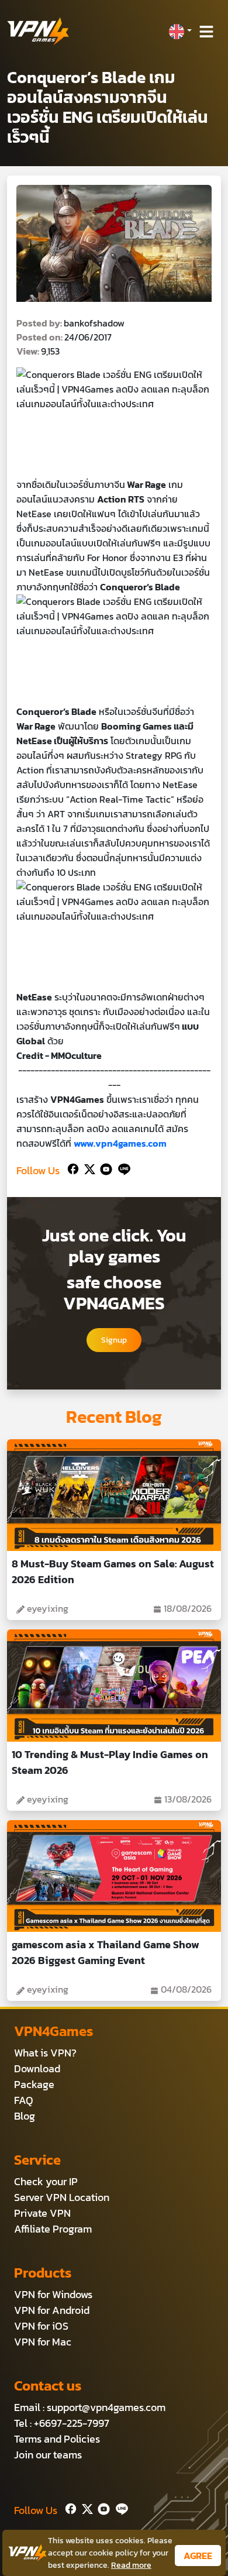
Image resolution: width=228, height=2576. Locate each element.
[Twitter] (87, 1168)
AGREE (198, 2556)
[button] (180, 32)
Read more (131, 2565)
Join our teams (48, 2455)
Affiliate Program (53, 2229)
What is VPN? (45, 2053)
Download (37, 2068)
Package (34, 2084)
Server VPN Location (62, 2197)
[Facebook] (72, 1168)
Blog (25, 2116)
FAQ (24, 2100)
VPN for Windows (53, 2294)
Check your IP (46, 2181)
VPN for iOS (41, 2326)
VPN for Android (52, 2310)
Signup (114, 1340)
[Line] (122, 1168)
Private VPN (42, 2213)
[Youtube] (104, 1168)
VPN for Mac (43, 2342)
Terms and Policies (57, 2439)
